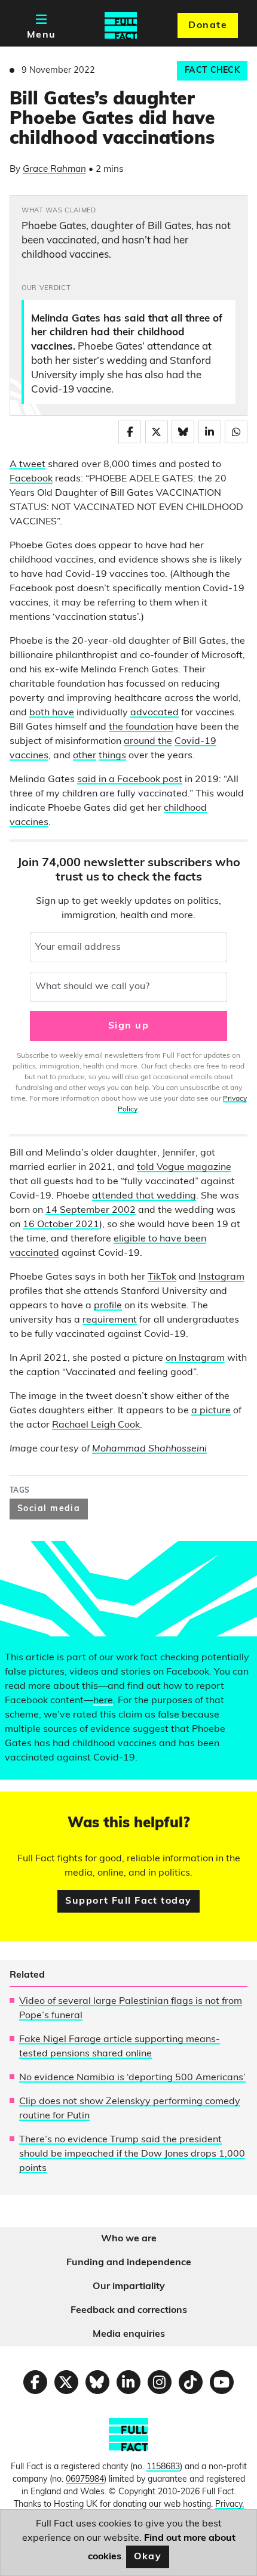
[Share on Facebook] (130, 432)
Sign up (128, 1026)
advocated (154, 713)
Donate (208, 26)
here (103, 1701)
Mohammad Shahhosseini (149, 1449)
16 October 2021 (61, 1225)
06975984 (85, 2480)
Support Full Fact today (128, 1901)
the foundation (141, 727)
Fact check (212, 71)
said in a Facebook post (130, 780)
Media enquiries (129, 2334)
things (112, 756)
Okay (148, 2557)
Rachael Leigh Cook (96, 1425)
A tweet (27, 465)
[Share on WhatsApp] (236, 432)
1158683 (163, 2467)
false (169, 1715)
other (85, 756)
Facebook (31, 479)
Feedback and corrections (129, 2311)
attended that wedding (144, 1196)
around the (148, 742)
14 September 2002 (91, 1210)
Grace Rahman (54, 170)
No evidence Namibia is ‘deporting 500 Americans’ (132, 2078)
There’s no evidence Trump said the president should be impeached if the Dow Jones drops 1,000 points (132, 2154)
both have (52, 713)
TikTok (162, 1277)
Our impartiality (129, 2287)
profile (108, 1306)
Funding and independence (129, 2263)
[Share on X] (157, 432)
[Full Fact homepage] (121, 26)
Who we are (129, 2239)
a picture (211, 1411)
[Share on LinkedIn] (210, 432)
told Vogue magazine (184, 1167)
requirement (110, 1320)
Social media (49, 1509)
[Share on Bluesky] (183, 432)
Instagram (221, 1277)
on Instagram (195, 1358)
